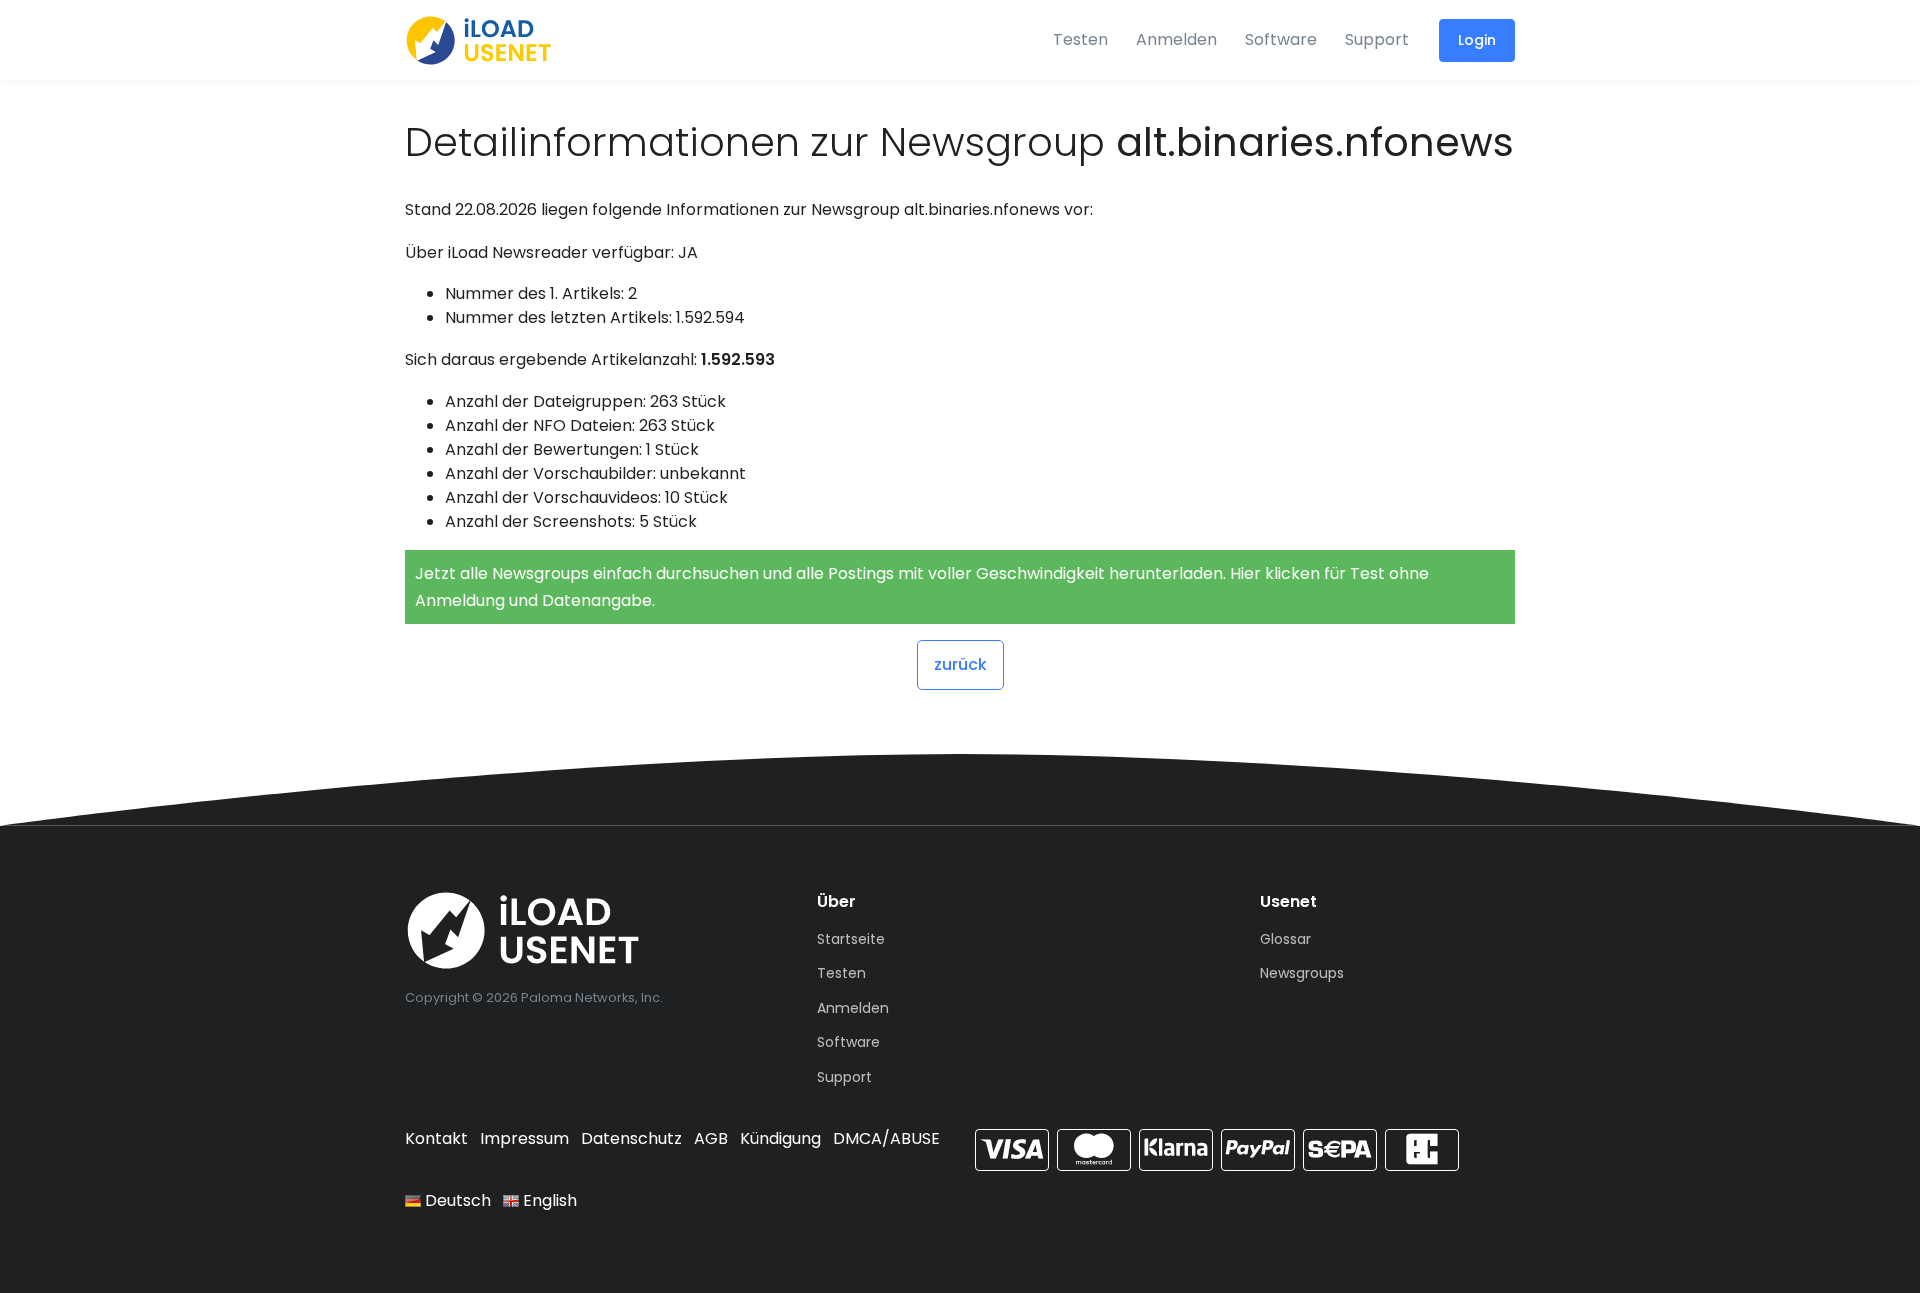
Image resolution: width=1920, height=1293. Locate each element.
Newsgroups (1302, 973)
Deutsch (456, 1200)
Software (1281, 39)
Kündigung (780, 1138)
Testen (1080, 39)
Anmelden (1176, 39)
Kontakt (436, 1138)
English (548, 1200)
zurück (960, 664)
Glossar (1285, 939)
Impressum (524, 1138)
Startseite (851, 939)
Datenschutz (631, 1138)
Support (1377, 39)
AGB (711, 1138)
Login (1477, 40)
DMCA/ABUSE (886, 1138)
